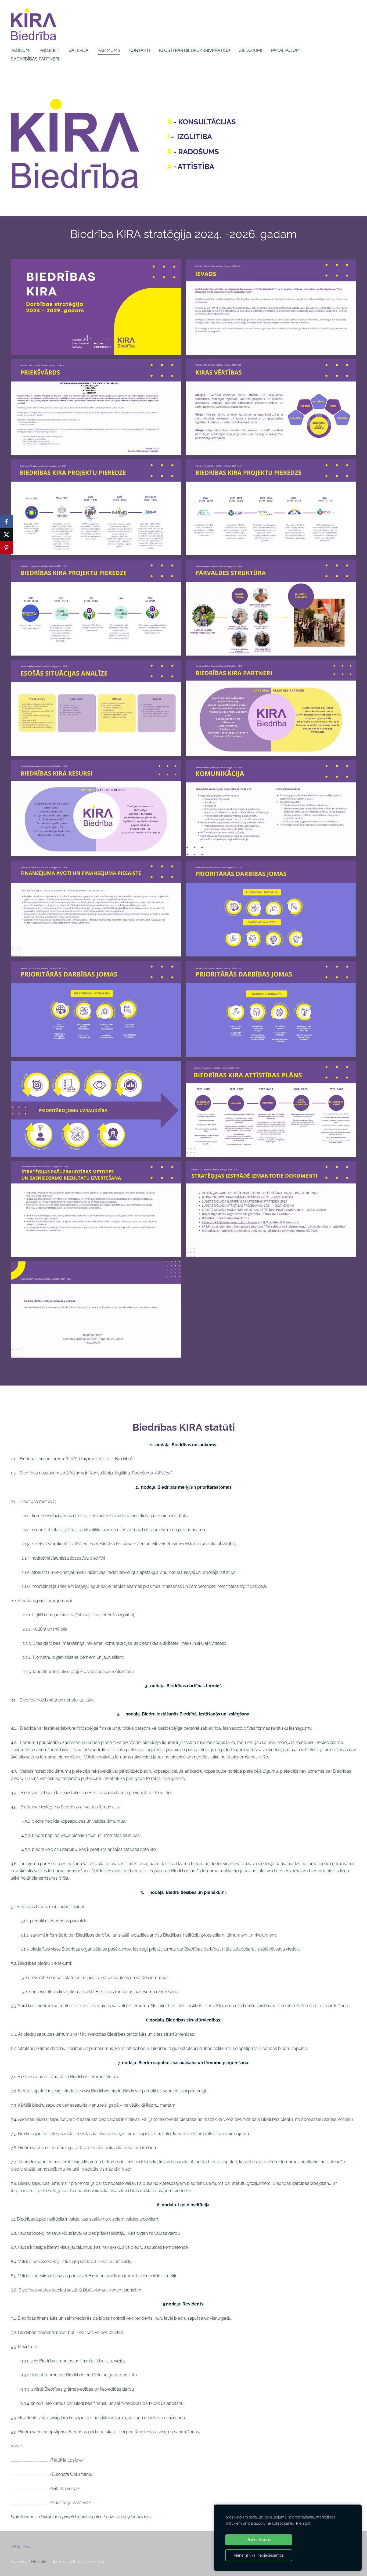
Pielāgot (303, 2523)
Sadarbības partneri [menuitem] (35, 59)
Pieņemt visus (259, 2540)
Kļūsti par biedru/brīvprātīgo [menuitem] (195, 50)
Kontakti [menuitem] (140, 50)
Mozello (39, 2562)
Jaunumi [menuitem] (21, 50)
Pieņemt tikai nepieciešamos (259, 2555)
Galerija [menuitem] (78, 50)
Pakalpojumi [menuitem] (286, 50)
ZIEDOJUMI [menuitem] (251, 50)
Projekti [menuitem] (49, 50)
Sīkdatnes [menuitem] (20, 2547)
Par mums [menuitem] (109, 50)
